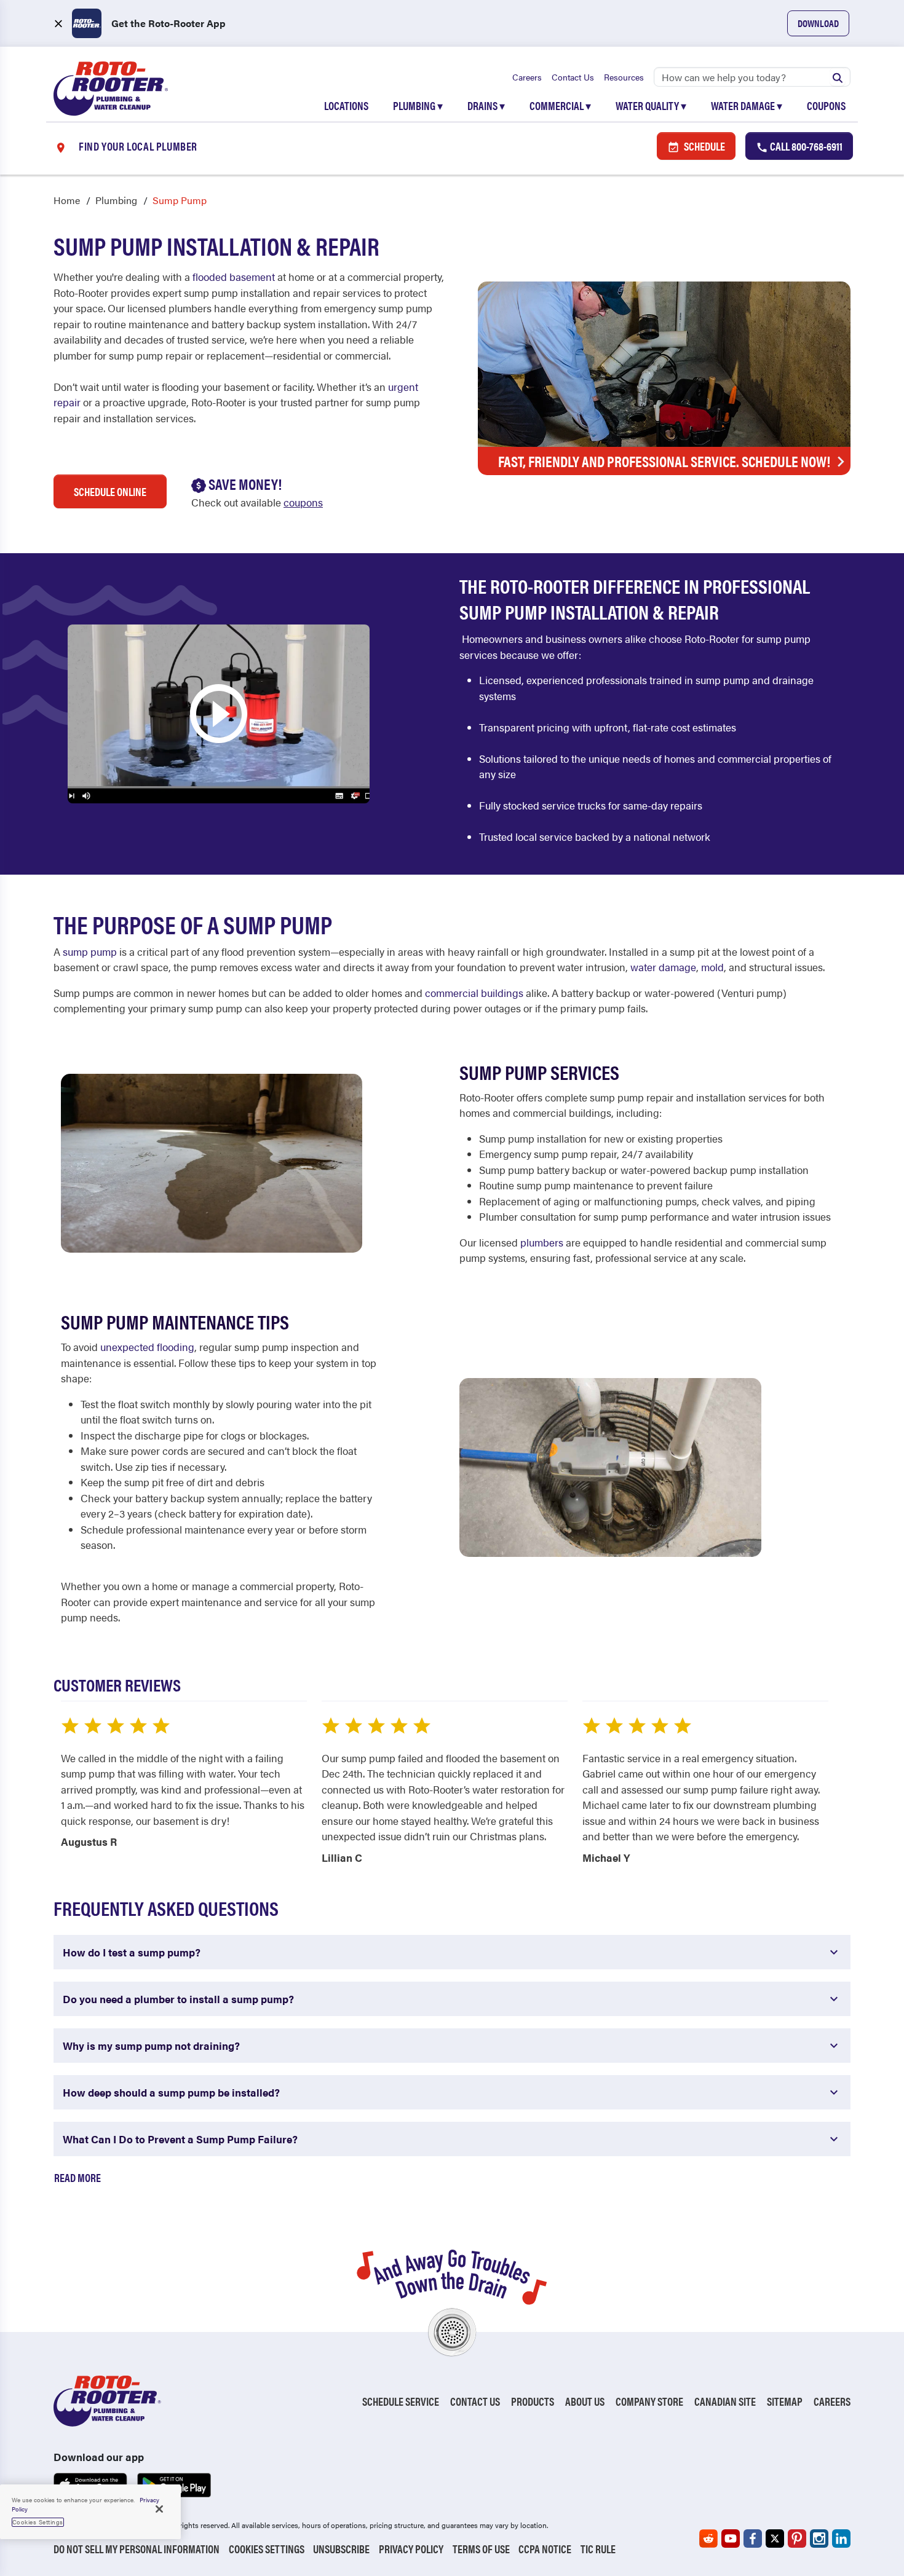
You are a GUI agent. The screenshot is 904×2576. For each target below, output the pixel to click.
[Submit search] (838, 77)
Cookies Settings (267, 2549)
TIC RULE (598, 2549)
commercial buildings (474, 993)
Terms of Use (481, 2549)
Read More (77, 2177)
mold (712, 967)
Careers (527, 77)
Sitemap (785, 2401)
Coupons (826, 105)
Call (805, 146)
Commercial (560, 105)
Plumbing (418, 105)
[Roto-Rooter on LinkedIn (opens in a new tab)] (841, 2539)
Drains (486, 105)
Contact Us (573, 77)
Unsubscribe (341, 2549)
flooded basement (234, 277)
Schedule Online (110, 491)
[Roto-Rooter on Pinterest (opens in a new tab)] (797, 2539)
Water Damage (747, 105)
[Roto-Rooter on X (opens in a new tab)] (775, 2539)
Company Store (649, 2401)
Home (67, 200)
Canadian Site (725, 2401)
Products (533, 2401)
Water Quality (651, 105)
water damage (663, 967)
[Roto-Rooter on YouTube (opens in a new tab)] (731, 2539)
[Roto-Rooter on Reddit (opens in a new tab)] (708, 2539)
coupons (303, 502)
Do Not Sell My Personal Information (137, 2549)
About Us (585, 2401)
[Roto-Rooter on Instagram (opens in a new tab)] (819, 2539)
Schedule (704, 146)
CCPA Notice (545, 2549)
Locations (346, 105)
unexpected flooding (147, 1347)
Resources (624, 77)
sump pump (90, 951)
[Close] (159, 2509)
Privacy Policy (411, 2549)
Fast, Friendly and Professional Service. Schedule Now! (664, 461)
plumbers (542, 1242)
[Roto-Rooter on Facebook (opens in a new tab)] (753, 2539)
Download (818, 23)
